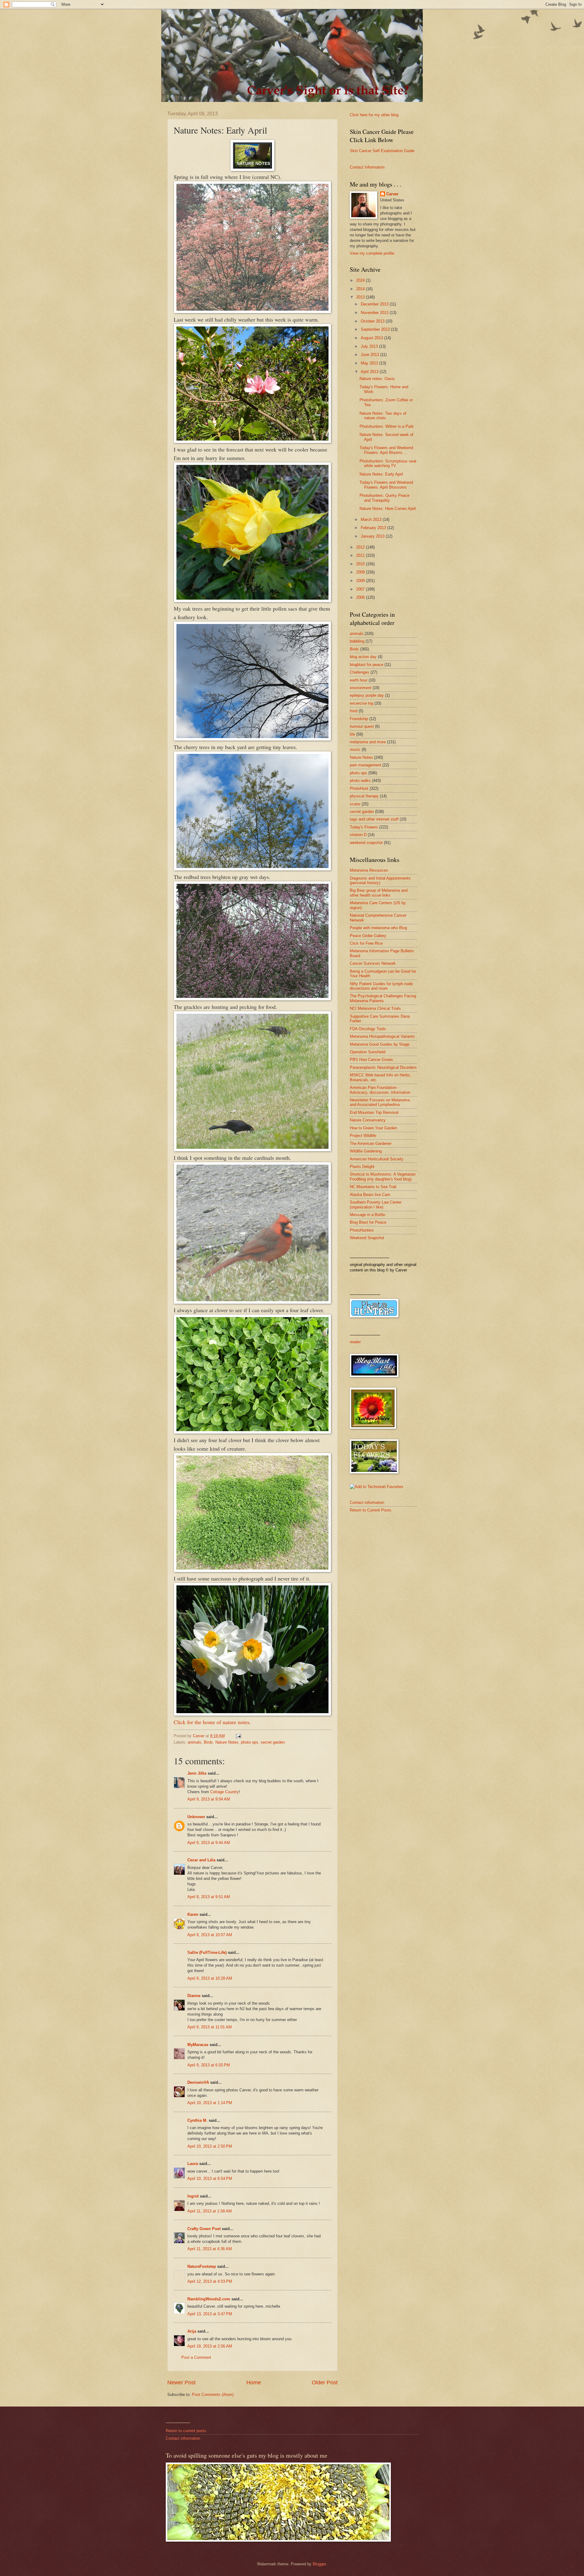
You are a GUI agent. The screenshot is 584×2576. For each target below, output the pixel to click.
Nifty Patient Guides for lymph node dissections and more (381, 986)
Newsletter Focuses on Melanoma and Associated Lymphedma (380, 1102)
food (354, 711)
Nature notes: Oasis (377, 379)
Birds (208, 1742)
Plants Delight (362, 1167)
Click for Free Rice (366, 943)
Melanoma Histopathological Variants (382, 1036)
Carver (392, 194)
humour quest (362, 726)
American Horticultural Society (377, 1159)
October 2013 (373, 321)
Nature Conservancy (368, 1120)
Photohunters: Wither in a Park (387, 426)
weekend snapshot (366, 843)
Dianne (194, 1996)
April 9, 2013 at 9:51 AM (209, 1897)
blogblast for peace (367, 665)
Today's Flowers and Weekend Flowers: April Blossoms (386, 485)
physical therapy (364, 796)
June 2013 (370, 355)
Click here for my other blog (374, 115)
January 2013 (373, 536)
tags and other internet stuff (374, 819)
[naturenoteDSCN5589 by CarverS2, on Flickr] (252, 738)
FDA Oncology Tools (368, 1029)
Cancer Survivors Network (373, 963)
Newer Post (181, 2383)
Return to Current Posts (371, 1510)
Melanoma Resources (369, 870)
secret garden (273, 1742)
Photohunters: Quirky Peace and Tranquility (384, 498)
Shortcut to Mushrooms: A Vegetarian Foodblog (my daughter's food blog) (383, 1176)
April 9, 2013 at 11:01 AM (210, 2027)
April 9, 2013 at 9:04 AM (209, 1799)
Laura (193, 2164)
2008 (361, 581)
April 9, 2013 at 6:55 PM (209, 2065)
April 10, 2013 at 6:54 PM (210, 2179)
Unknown (196, 1817)
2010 (361, 564)
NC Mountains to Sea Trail (373, 1187)
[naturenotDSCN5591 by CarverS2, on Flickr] (252, 868)
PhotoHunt (359, 788)
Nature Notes (227, 1742)
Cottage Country (224, 1792)
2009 (361, 572)
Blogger (319, 2564)
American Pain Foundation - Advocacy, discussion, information (380, 1090)
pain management (365, 765)
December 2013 (375, 304)
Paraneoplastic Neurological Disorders (383, 1067)
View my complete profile (372, 253)
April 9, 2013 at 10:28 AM (210, 1978)
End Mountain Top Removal (374, 1112)
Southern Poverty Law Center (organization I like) (376, 1204)
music (355, 749)
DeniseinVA (198, 2082)
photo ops (250, 1742)
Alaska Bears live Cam (370, 1195)
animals (195, 1742)
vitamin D (358, 835)
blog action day (363, 657)
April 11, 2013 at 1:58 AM (210, 2211)
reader (355, 1342)
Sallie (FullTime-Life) (207, 1952)
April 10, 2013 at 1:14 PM (210, 2103)
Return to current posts (186, 2431)
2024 (361, 280)
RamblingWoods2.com (209, 2299)
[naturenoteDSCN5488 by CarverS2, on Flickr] (252, 1713)
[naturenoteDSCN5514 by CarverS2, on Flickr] (252, 1570)
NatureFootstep (202, 2266)
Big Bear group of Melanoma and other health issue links (379, 893)
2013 (361, 297)
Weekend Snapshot (367, 1238)
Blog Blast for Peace (368, 1222)
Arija (192, 2331)
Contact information (367, 1502)
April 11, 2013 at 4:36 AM (210, 2249)
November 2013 (375, 313)
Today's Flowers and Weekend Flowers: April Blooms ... (386, 450)
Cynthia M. (197, 2120)
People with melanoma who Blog (378, 928)
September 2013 (376, 329)
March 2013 (372, 519)
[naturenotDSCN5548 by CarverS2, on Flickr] (252, 1302)
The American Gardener (371, 1143)
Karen (193, 1914)
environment (361, 688)
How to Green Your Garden (373, 1128)
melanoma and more (368, 742)
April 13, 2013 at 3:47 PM (210, 2314)
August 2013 (372, 338)
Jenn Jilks (197, 1773)
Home (254, 2383)
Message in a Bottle (367, 1215)
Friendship (359, 719)
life (352, 734)
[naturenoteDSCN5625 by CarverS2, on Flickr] (252, 600)
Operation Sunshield (368, 1052)
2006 (361, 597)
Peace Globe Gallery (368, 936)
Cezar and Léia (201, 1860)
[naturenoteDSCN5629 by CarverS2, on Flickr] (252, 311)
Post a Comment (196, 2357)
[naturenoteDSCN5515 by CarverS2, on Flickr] (252, 1431)
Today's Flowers (364, 827)
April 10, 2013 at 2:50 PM (210, 2146)
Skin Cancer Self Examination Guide (382, 151)
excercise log (362, 703)
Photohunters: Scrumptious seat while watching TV (388, 463)
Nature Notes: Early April (381, 474)
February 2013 (374, 528)
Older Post (325, 2383)
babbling (357, 641)
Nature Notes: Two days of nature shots (383, 416)
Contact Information (367, 167)
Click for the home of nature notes (212, 1722)
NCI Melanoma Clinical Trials (375, 1008)
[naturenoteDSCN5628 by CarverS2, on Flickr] (252, 441)
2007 (361, 589)
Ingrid (193, 2196)
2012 (361, 547)
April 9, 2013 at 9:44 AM (209, 1843)
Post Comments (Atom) (213, 2395)
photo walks (360, 781)
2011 (361, 555)
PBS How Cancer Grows (371, 1060)
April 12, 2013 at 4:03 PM (210, 2281)
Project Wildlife (363, 1136)
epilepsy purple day (367, 695)
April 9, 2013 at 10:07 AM (210, 1935)
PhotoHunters (362, 1230)
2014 (361, 289)
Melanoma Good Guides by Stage (380, 1044)
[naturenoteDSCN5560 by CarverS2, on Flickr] (252, 1149)
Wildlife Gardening (366, 1151)
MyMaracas (198, 2045)
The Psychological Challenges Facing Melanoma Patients (383, 998)
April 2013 (370, 372)
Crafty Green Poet (204, 2229)
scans (355, 804)
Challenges (360, 672)
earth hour (359, 680)
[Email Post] (238, 1736)
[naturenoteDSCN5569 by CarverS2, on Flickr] (252, 998)
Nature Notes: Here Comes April (388, 509)
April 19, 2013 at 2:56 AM (210, 2346)
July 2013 (370, 346)
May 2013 (370, 363)
